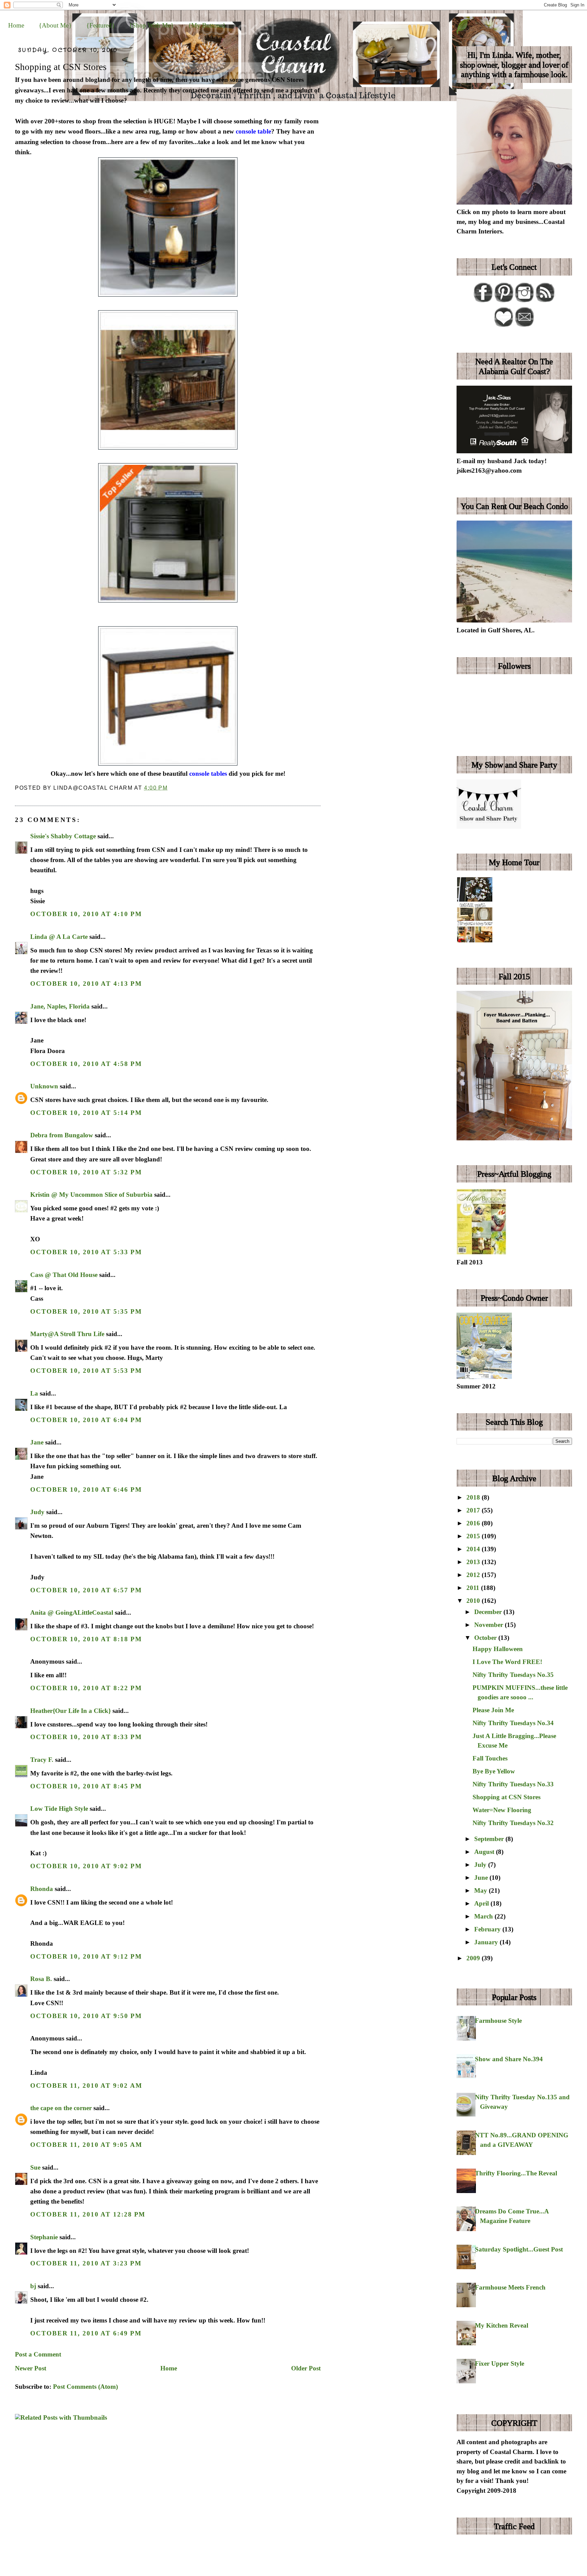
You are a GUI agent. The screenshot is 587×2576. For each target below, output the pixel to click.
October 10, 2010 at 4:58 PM (86, 1064)
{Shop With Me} (151, 25)
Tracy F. (42, 1760)
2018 (474, 1497)
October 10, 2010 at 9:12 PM (86, 1956)
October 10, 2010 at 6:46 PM (86, 1489)
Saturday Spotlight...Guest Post (519, 2249)
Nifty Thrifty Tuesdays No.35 (513, 1675)
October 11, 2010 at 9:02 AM (86, 2086)
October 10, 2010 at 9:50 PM (86, 2016)
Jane (37, 1442)
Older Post (306, 2368)
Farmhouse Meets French (510, 2287)
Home (16, 25)
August (485, 1852)
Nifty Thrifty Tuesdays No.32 (513, 1823)
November (490, 1625)
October (486, 1638)
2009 (474, 1958)
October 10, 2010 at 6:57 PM (86, 1590)
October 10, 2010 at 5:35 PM (86, 1311)
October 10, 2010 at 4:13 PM (86, 984)
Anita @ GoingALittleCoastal (72, 1613)
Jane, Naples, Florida (60, 1006)
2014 (474, 1549)
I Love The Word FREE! (507, 1662)
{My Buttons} (207, 25)
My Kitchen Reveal (502, 2325)
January (487, 1942)
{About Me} (55, 25)
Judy (37, 1512)
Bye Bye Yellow (494, 1771)
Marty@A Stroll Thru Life (67, 1334)
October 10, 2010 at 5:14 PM (86, 1113)
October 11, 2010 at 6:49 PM (86, 2333)
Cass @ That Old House (64, 1275)
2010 (474, 1601)
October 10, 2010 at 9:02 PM (86, 1866)
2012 (474, 1575)
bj (33, 2286)
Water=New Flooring (502, 1810)
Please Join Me (493, 1710)
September (490, 1839)
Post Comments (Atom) (85, 2387)
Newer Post (31, 2368)
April (482, 1903)
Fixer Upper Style (500, 2363)
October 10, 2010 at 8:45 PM (86, 1786)
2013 (474, 1562)
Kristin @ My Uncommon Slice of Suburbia (91, 1195)
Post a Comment (38, 2354)
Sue (35, 2167)
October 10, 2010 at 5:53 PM (86, 1371)
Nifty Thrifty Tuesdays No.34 (513, 1723)
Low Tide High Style (59, 1809)
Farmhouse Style (498, 2021)
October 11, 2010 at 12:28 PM (88, 2214)
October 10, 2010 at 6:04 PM (86, 1420)
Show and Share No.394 (509, 2059)
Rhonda (42, 1889)
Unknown (44, 1086)
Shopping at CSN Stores (61, 67)
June (482, 1878)
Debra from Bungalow (62, 1135)
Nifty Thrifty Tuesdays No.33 (513, 1784)
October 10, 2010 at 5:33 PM (86, 1252)
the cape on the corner (61, 2108)
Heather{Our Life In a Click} (70, 1711)
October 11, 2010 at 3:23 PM (86, 2263)
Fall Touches (490, 1758)
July (481, 1865)
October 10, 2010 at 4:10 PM (86, 914)
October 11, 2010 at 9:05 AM (86, 2145)
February (488, 1929)
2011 (474, 1588)
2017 (474, 1510)
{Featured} (101, 25)
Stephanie (44, 2237)
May (482, 1890)
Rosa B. (41, 1979)
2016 (474, 1523)
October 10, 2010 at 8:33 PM (86, 1737)
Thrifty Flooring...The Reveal (516, 2173)
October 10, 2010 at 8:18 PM (86, 1639)
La (34, 1393)
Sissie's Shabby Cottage (63, 836)
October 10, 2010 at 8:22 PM (86, 1688)
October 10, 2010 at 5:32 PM (86, 1172)
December (489, 1612)
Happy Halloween (498, 1649)
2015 (474, 1536)
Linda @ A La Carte (59, 937)
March (484, 1916)
